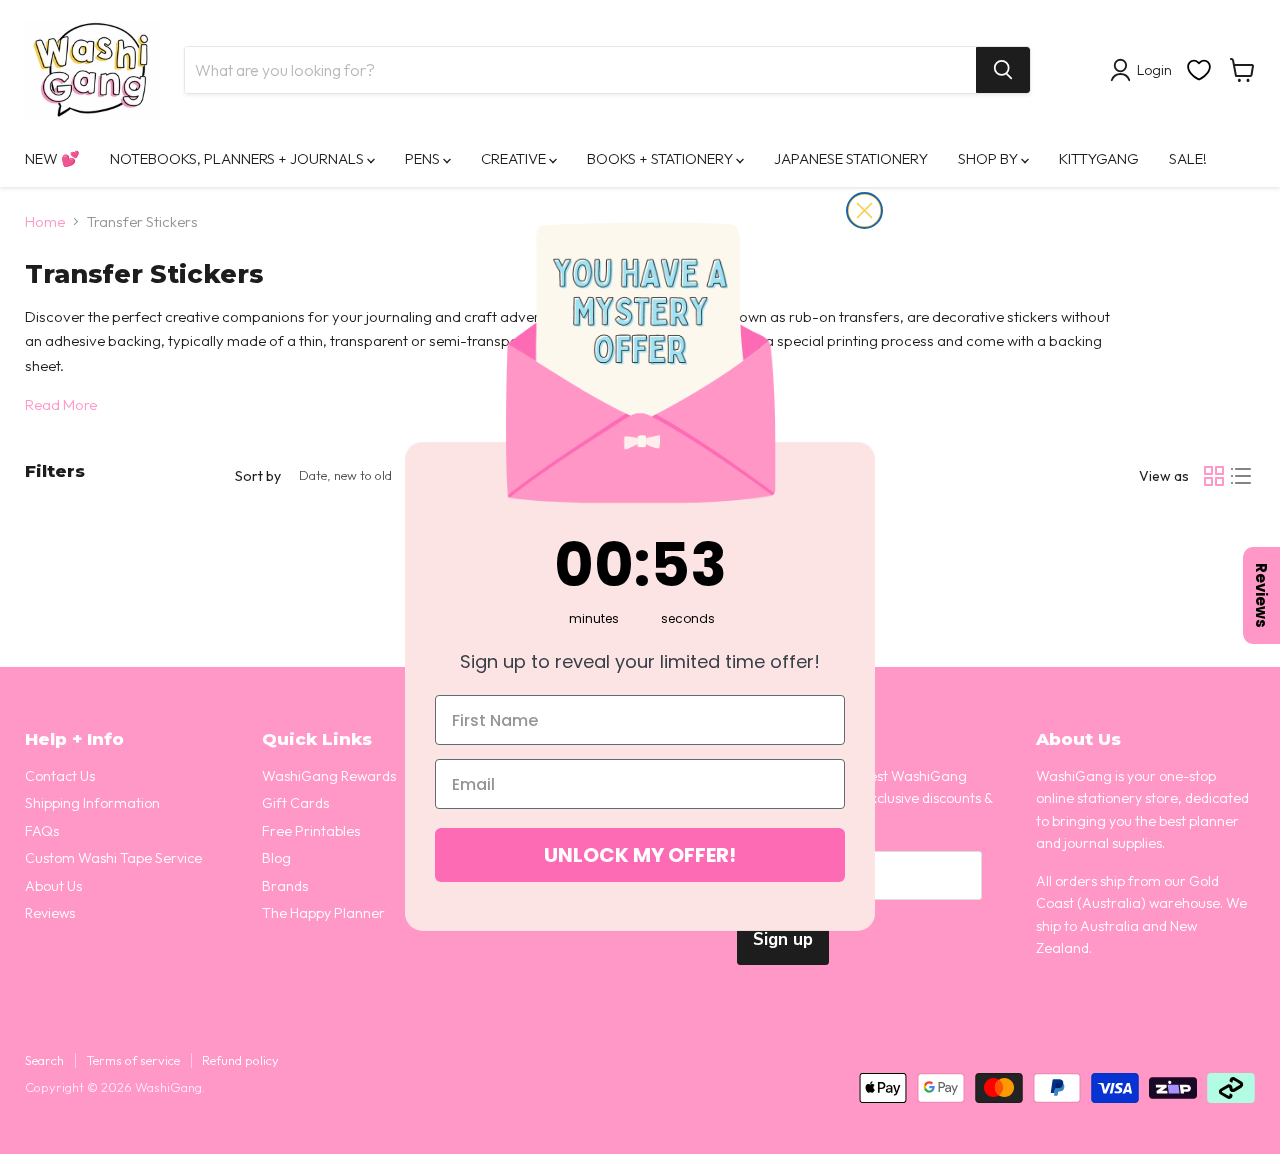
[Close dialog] (864, 210)
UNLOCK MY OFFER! (640, 855)
